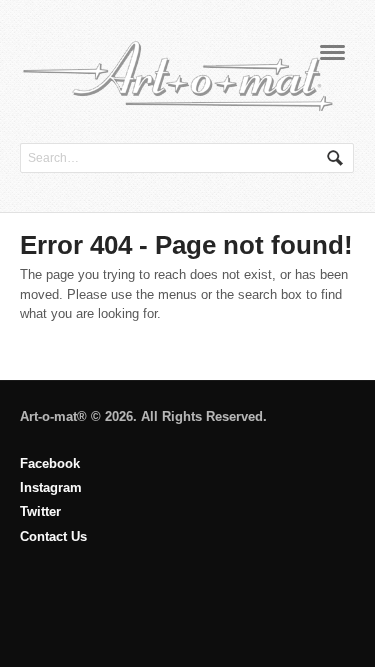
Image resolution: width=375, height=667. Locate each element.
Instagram (51, 487)
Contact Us (53, 536)
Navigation (332, 52)
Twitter (40, 511)
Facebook (50, 463)
